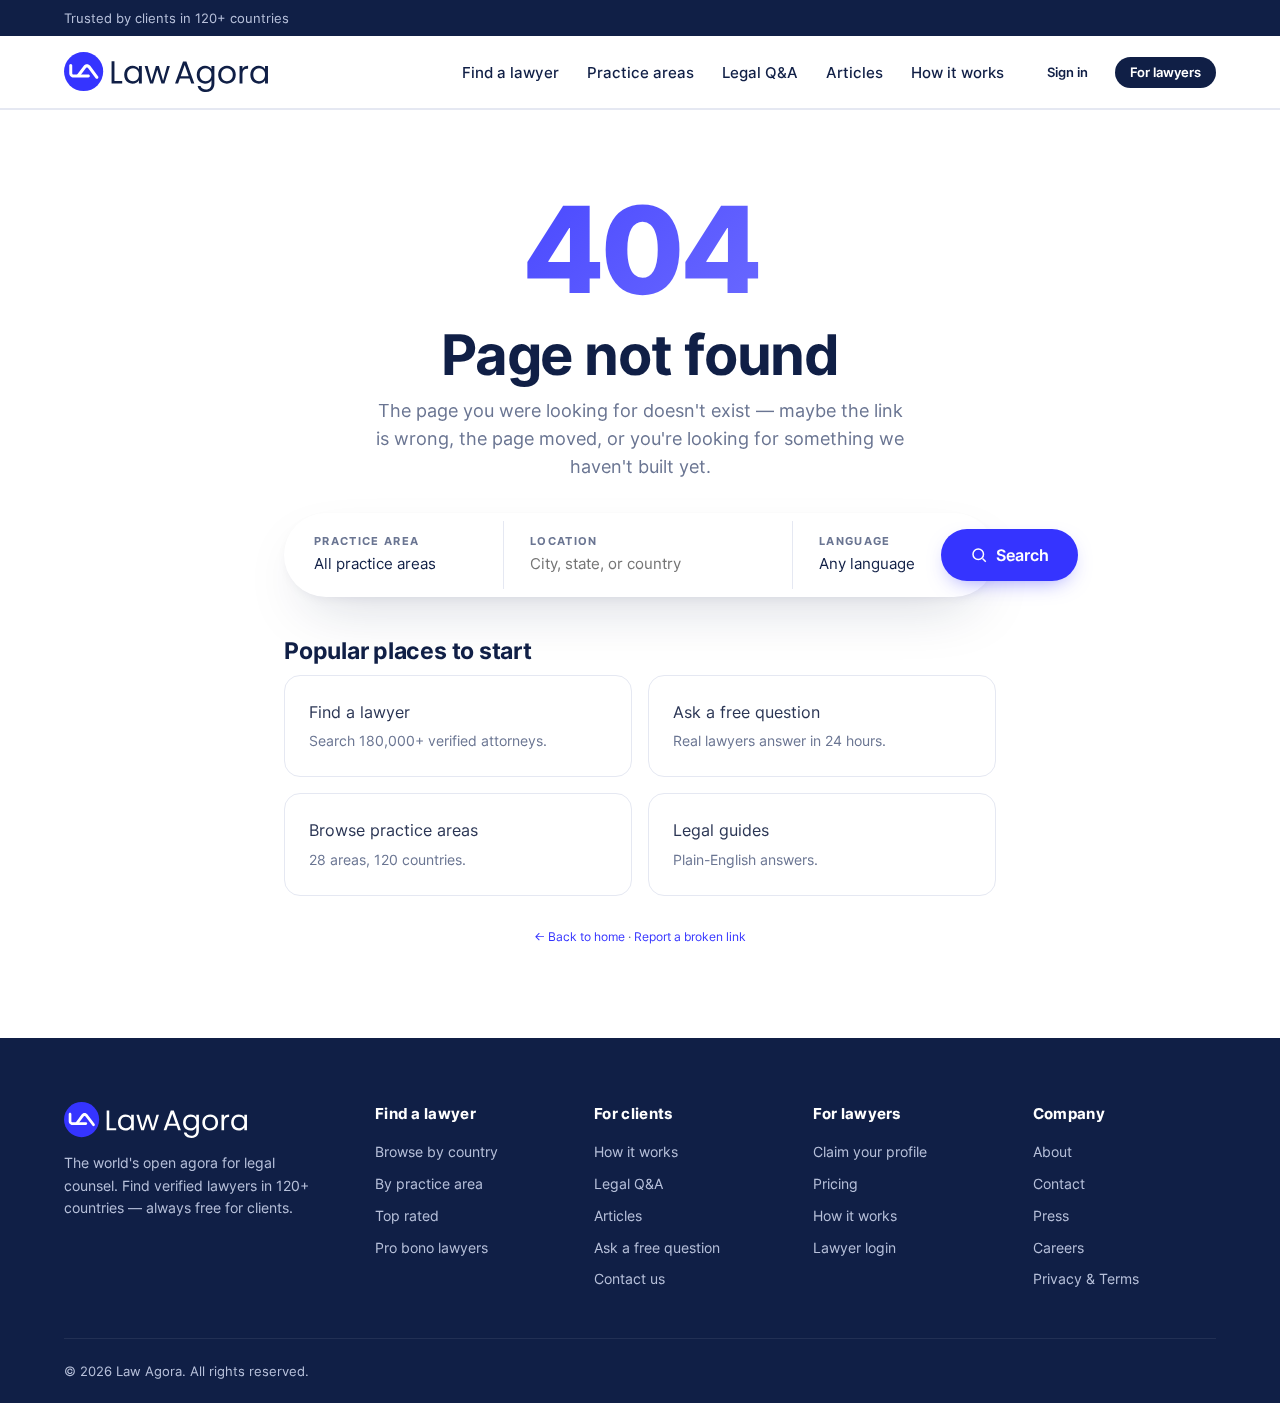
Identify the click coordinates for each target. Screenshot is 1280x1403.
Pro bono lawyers (431, 1247)
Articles (854, 72)
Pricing (835, 1183)
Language (855, 541)
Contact (1059, 1183)
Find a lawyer (510, 72)
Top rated (407, 1215)
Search (1022, 555)
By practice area (429, 1183)
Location (564, 541)
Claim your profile (870, 1151)
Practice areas (640, 72)
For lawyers (1165, 72)
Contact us (629, 1278)
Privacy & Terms (1086, 1278)
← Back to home (579, 936)
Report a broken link (690, 936)
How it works (957, 72)
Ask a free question (657, 1247)
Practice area (366, 541)
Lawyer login (854, 1247)
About (1052, 1151)
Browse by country (436, 1151)
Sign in (1067, 72)
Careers (1058, 1247)
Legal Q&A (760, 72)
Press (1051, 1215)
